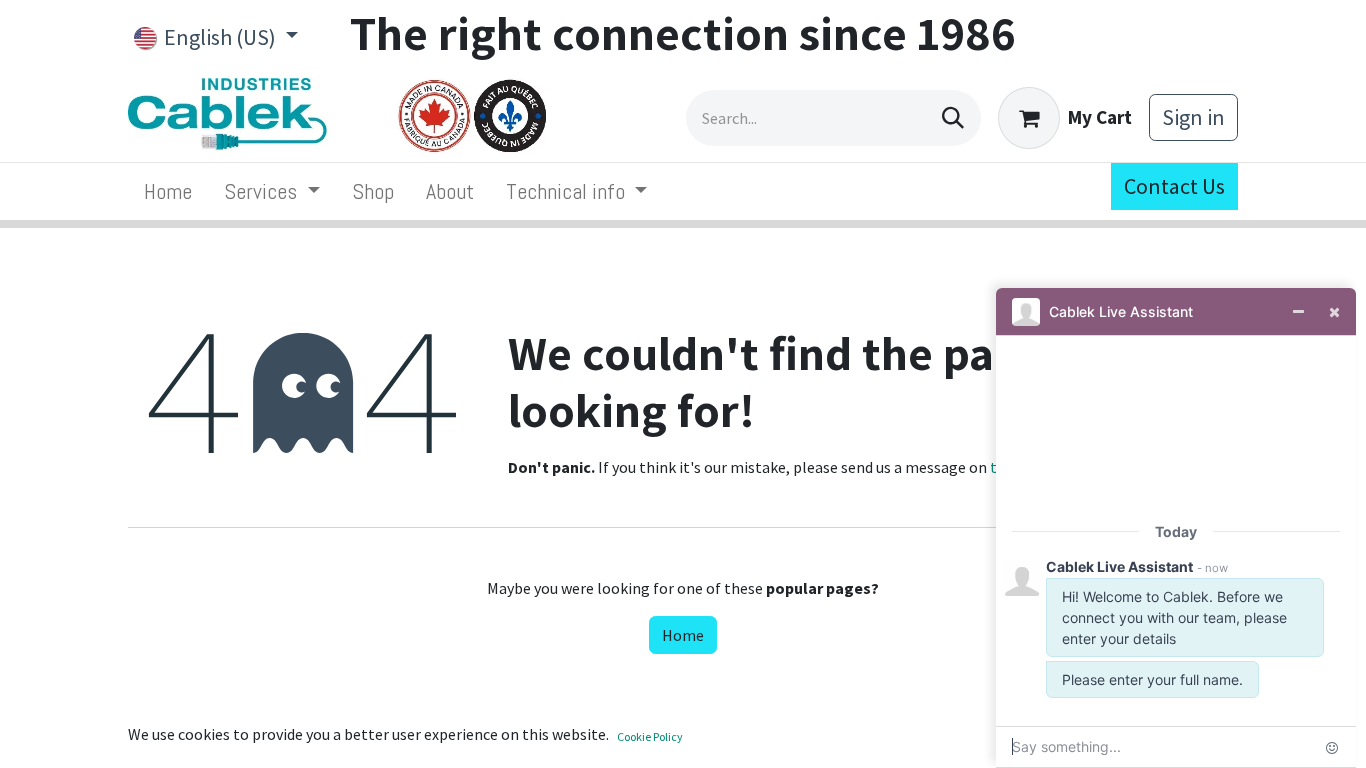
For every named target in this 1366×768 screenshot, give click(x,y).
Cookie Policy (650, 736)
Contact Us (1174, 186)
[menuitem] (168, 191)
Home (683, 635)
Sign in (1193, 117)
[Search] (953, 118)
